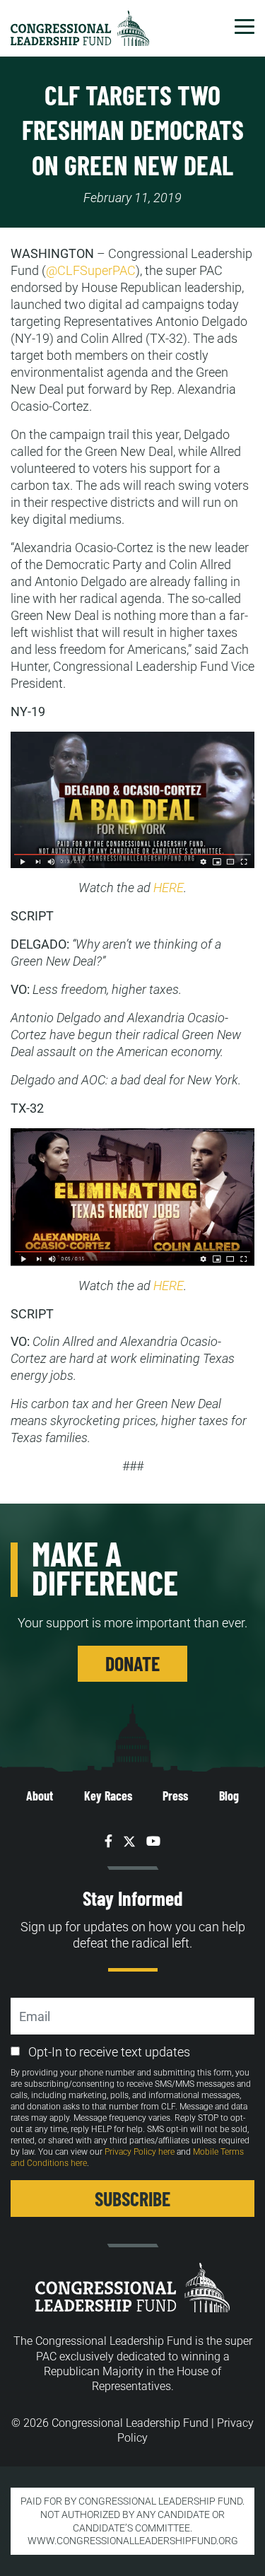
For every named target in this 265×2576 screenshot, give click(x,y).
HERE (169, 888)
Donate (132, 1663)
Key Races (108, 1796)
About (40, 1796)
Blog (229, 1796)
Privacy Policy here (140, 2152)
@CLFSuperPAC (91, 270)
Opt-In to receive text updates (109, 2052)
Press (175, 1796)
